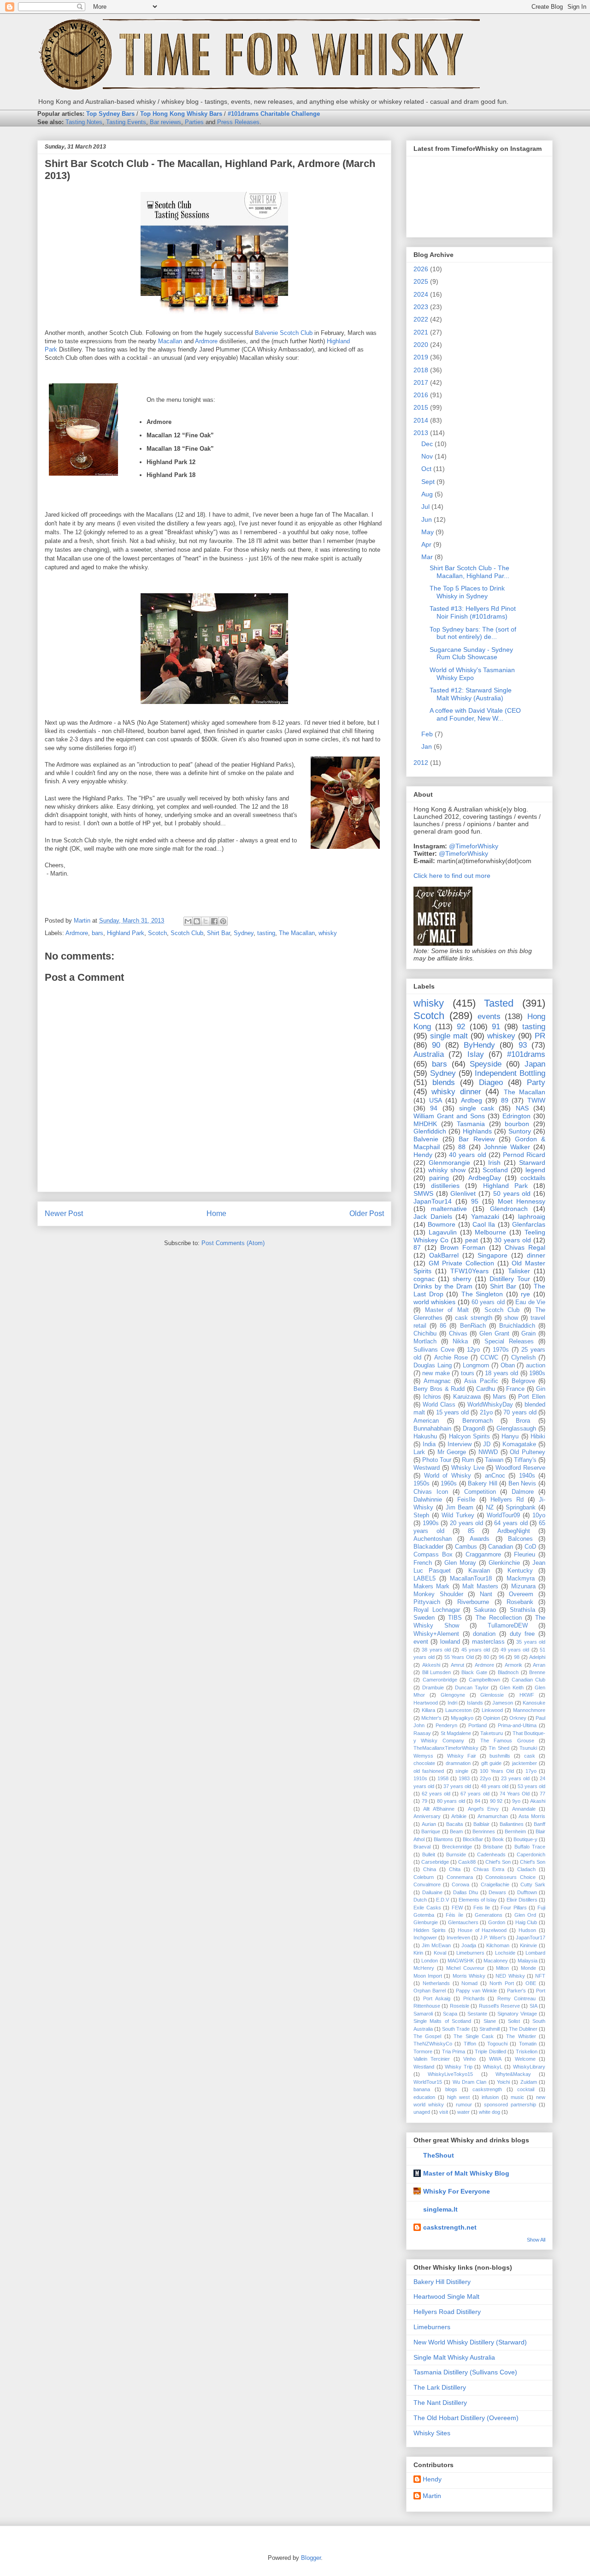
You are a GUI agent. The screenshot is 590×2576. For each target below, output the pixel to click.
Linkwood (492, 1710)
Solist (514, 2021)
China (430, 1869)
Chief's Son (498, 1862)
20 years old (466, 1523)
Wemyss (423, 1756)
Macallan (170, 341)
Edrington (516, 1116)
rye (525, 1294)
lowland (450, 1642)
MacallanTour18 (471, 1579)
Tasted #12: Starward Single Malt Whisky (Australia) (471, 694)
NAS (522, 1108)
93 (523, 1045)
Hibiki (538, 1437)
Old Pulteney (528, 1452)
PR (540, 1036)
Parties (194, 122)
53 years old (531, 1786)
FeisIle (466, 1500)
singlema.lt (440, 2209)
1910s (420, 1778)
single (462, 1771)
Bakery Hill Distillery (442, 2282)
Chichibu (425, 1334)
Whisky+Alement (436, 1634)
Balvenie (426, 1139)
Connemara (460, 1877)
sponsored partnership (510, 2105)
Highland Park (126, 933)
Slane (490, 2021)
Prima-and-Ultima (517, 1725)
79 (425, 1801)
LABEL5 (425, 1579)
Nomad (469, 1983)
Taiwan (494, 1460)
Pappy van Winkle (476, 1991)
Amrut (457, 1665)
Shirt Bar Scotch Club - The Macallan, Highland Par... (469, 572)
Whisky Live (468, 1468)
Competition (480, 1492)
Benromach (478, 1421)
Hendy (423, 1155)
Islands (475, 1703)
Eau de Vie (530, 1302)
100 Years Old (497, 1771)
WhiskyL (493, 2067)
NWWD (488, 1452)
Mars (499, 1397)
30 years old (513, 1240)
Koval (440, 1953)
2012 (421, 763)
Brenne (537, 1672)
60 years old (488, 1302)
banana (422, 2089)
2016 (421, 395)
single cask (477, 1108)
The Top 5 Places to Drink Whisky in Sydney (467, 592)
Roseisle (460, 2006)
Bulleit (429, 1854)
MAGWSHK (461, 1961)
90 (436, 1045)
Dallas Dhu (466, 1892)
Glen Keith (512, 1688)
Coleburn (424, 1877)
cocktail (526, 2089)
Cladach (526, 1869)
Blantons (443, 1839)
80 (486, 1657)
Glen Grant (494, 1334)
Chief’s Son (533, 1862)
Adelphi (537, 1657)
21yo (486, 1413)
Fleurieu (525, 1555)
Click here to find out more (452, 876)
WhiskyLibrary (529, 2067)
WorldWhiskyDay (490, 1405)
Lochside (505, 1953)
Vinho (469, 2059)
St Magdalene (456, 1733)
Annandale (524, 1809)
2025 (421, 281)
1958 (443, 1778)
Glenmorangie (449, 1163)
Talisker (519, 1271)
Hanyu (510, 1437)
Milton (502, 1968)
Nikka (460, 1342)
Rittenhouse (427, 2006)
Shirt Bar (218, 933)
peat (472, 1240)
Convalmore (427, 1884)
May (428, 532)
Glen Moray (460, 1563)
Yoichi (503, 2082)
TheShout (439, 2155)
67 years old (475, 1794)
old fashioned (429, 1771)
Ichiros (432, 1397)
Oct (426, 469)
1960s (449, 1484)
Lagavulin (443, 1232)
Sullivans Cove (434, 1350)
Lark (419, 1452)
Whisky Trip (459, 2067)
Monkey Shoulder (438, 1594)
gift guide (491, 1763)
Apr (426, 544)
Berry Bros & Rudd (439, 1389)
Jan (427, 746)
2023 (421, 307)
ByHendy (479, 1045)
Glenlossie (492, 1695)
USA (436, 1100)
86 (443, 1326)
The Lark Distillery (440, 2387)
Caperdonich (531, 1854)
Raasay (422, 1733)
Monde (528, 1968)
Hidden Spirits (430, 1930)
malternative (449, 1209)
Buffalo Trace (530, 1847)
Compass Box (433, 1555)
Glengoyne (453, 1695)
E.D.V (442, 1900)
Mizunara (523, 1586)
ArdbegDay (485, 1178)
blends (444, 1082)
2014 (421, 420)
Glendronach (509, 1209)
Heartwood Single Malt (446, 2296)
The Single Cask (474, 2036)
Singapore (493, 1255)
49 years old (515, 1650)
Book (498, 1839)
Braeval (422, 1847)
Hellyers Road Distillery (447, 2312)
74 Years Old (515, 1794)
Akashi (538, 1801)
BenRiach (473, 1326)
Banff (540, 1824)
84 (478, 1801)
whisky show (447, 1170)
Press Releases (238, 122)
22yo (485, 1778)
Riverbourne (473, 1602)
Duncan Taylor (472, 1688)
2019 (421, 357)
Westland (424, 2067)
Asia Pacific (481, 1381)
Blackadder (428, 1547)
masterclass (488, 1642)
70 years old (520, 1413)
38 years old (436, 1650)
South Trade (456, 2029)
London (430, 1961)
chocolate (424, 1763)
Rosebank (520, 1602)
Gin (541, 1389)
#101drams (526, 1054)
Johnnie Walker (507, 1147)
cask (530, 1756)
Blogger (311, 2558)
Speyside (486, 1064)
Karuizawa (467, 1397)
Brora (523, 1421)
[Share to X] (206, 921)
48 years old (495, 1786)
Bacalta (454, 1824)
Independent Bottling (510, 1073)
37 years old (457, 1786)
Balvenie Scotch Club (284, 333)
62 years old (436, 1794)
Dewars (497, 1892)
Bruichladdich (517, 1326)
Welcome (525, 2059)
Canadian (501, 1547)
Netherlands (436, 1983)
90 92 (496, 1801)
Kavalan (479, 1571)
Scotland (495, 1170)
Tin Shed (499, 1748)
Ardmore (206, 341)
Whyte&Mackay (513, 2074)
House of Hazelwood (482, 1930)
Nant (486, 1594)
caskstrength (487, 2089)
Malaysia (528, 1961)
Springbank (521, 1508)
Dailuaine (432, 1892)
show (511, 1318)
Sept (428, 482)
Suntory (520, 1131)
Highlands (477, 1131)
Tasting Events (126, 122)
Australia (429, 1054)
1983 (464, 1778)
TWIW (536, 1100)
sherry (462, 1279)
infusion (490, 2097)
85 (471, 1531)
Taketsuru (492, 1733)
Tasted (499, 1003)
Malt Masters (480, 1586)
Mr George (452, 1452)
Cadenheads (491, 1854)
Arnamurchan (493, 1816)
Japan (535, 1064)
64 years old (511, 1523)
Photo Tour (437, 1460)
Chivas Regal (525, 1247)
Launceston (458, 1710)
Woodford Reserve (520, 1468)
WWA (495, 2059)
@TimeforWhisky (474, 846)
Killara (428, 1710)
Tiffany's (525, 1460)
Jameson (503, 1703)
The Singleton (482, 1294)
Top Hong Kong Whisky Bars (181, 114)
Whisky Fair (462, 1756)
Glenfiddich (430, 1131)
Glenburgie (426, 1922)
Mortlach (425, 1342)
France (515, 1389)
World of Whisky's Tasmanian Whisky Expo (472, 674)
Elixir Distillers (522, 1900)
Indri (452, 1703)
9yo (516, 1801)
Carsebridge (435, 1862)
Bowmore (442, 1224)
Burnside (456, 1854)
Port (541, 1991)
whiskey (501, 1036)
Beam (456, 1831)
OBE (531, 1983)
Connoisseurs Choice (510, 1877)
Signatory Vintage (517, 2014)
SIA (534, 2006)
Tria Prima (454, 2051)
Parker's (516, 1991)
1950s (422, 1484)
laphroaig (532, 1216)
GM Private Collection (461, 1263)
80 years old (451, 1801)
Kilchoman (498, 1945)
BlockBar (473, 1839)
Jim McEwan (436, 1945)
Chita (455, 1869)
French (423, 1563)
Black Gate (474, 1672)
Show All (536, 2240)
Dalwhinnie (428, 1500)
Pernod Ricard (524, 1155)
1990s (431, 1523)
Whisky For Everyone (457, 2191)
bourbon (517, 1124)
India (429, 1444)
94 (434, 1108)
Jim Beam (460, 1508)
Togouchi (497, 2044)
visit (444, 2112)
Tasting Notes (84, 122)
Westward (427, 1468)
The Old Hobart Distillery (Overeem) (466, 2418)
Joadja (469, 1945)
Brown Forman (463, 1247)
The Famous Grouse (507, 1741)
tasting (266, 933)
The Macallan (297, 933)
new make (436, 1373)
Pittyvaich (427, 1602)
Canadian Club (529, 1680)
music (517, 2097)
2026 (421, 269)
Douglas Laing (433, 1366)
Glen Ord (525, 1915)
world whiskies (434, 1302)
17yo (531, 1771)
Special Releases (509, 1342)
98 (517, 1657)
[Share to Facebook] (214, 921)
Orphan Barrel (430, 1991)
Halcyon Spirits (469, 1437)
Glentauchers (463, 1922)
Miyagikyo (462, 1718)
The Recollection (499, 1618)
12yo (473, 1350)
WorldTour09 (503, 1515)
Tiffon (470, 2044)
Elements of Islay (478, 1900)
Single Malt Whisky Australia (454, 2357)
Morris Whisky (469, 1976)
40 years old (467, 1155)
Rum (468, 1460)
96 (501, 1657)
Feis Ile (482, 1908)
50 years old (512, 1193)
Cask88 (467, 1862)
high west (458, 2097)
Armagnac (437, 1381)
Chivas (458, 1334)
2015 (421, 407)
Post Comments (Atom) (233, 1243)
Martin (432, 2496)
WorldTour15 (428, 2082)
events (489, 1017)
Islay (476, 1054)
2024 (421, 294)
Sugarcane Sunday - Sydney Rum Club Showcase (471, 653)
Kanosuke (534, 1703)
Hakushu (425, 1437)
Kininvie (528, 1945)
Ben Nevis (522, 1484)
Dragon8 (474, 1429)
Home (216, 1213)
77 (543, 1794)
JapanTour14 (433, 1201)
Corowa (460, 1884)
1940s (527, 1476)
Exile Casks (427, 1908)
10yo (539, 1515)
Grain (528, 1334)
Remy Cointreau (516, 1998)
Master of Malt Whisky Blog (466, 2173)
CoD (530, 1547)
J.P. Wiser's (493, 1938)
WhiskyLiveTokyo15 (450, 2074)
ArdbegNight (514, 1531)
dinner (536, 1255)
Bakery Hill (483, 1484)
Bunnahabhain (432, 1429)
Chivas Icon (431, 1492)
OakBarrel (444, 1255)
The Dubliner (523, 2029)
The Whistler (521, 2036)
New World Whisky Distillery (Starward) (470, 2342)
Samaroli (423, 2014)
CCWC (489, 1358)
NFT (540, 1976)
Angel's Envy (483, 1809)
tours (468, 1373)
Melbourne (490, 1232)
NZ (490, 1508)
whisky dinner (456, 1092)
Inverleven (458, 1938)
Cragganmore (483, 1555)
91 (496, 1027)
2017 (421, 382)
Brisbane (493, 1847)
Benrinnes (484, 1831)
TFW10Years (469, 1271)
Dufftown (527, 1892)
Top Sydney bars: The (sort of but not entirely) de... (473, 633)
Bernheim (515, 1831)
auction (536, 1366)
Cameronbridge (440, 1680)
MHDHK (425, 1124)
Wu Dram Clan (470, 2082)
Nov (427, 456)
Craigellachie (495, 1884)
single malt (449, 1036)
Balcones (520, 1539)
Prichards (474, 1998)
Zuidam (529, 2082)
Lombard (535, 1953)
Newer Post (64, 1213)
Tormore (423, 2051)
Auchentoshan (433, 1539)
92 (461, 1027)
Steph (421, 1515)
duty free (522, 1634)
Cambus (466, 1547)
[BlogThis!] (197, 921)
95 (475, 1201)
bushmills (500, 1756)
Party (536, 1082)
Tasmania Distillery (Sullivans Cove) (465, 2372)
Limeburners (470, 1953)
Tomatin (528, 2044)
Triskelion (527, 2051)
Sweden (424, 1618)
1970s (501, 1350)
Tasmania (471, 1124)
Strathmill (490, 2029)
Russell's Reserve (499, 2006)
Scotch (157, 933)
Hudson (527, 1930)
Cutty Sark (533, 1884)
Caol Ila (484, 1224)
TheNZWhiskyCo (433, 2044)
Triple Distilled (490, 2051)
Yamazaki (485, 1216)
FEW (457, 1908)
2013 (421, 433)
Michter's (431, 1718)
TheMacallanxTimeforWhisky (446, 1748)
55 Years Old (459, 1657)
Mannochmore (529, 1710)
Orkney (518, 1718)
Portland (478, 1725)
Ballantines (512, 1824)
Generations (489, 1915)
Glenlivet (463, 1193)
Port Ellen (532, 1397)
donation (484, 1634)
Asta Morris (532, 1816)
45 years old (476, 1650)
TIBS (455, 1618)
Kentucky (520, 1571)
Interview (460, 1444)
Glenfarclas (529, 1224)
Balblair (481, 1824)
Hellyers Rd (507, 1500)
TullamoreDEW (508, 1626)
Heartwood (426, 1703)
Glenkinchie (504, 1563)
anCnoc (495, 1476)
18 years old (501, 1373)
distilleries (445, 1186)
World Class (439, 1405)
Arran (539, 1665)
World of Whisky (448, 1476)
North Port (502, 1983)
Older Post (367, 1213)
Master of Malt (447, 1310)
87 (417, 1247)
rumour (464, 2105)
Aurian (429, 1824)
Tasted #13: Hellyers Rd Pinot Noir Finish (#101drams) (473, 612)
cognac (424, 1279)
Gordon (497, 1922)
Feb (427, 734)
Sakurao (485, 1610)
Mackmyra (521, 1579)
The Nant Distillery (440, 2403)
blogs (451, 2089)
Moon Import (428, 1976)
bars (97, 933)
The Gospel (427, 2036)
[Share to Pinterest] (223, 921)
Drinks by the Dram (443, 1286)
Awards (480, 1539)
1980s (537, 1373)
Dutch (420, 1900)
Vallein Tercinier (432, 2059)
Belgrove (523, 1381)
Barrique (431, 1831)
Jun (427, 519)
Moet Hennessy (522, 1201)
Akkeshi (431, 1665)
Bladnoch (508, 1672)
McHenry (424, 1968)
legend (535, 1170)
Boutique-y (525, 1839)
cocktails (533, 1178)
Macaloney (496, 1961)
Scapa (450, 2014)
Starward (532, 1163)
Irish (494, 1163)
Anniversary (427, 1816)
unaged (422, 2112)
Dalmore (523, 1492)
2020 (421, 345)
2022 (421, 319)
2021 (421, 332)
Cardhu (486, 1389)
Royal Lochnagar (437, 1610)
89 (505, 1100)
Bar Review (476, 1139)
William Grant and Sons (449, 1116)
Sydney (244, 933)
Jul (425, 507)
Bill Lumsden (437, 1672)
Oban (508, 1366)
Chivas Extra (489, 1869)
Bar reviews (165, 122)
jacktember (525, 1763)
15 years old (453, 1413)
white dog (490, 2112)
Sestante (477, 2014)
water (463, 2112)
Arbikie (459, 1816)
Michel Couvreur (465, 1968)
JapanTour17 (531, 1938)
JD (487, 1444)
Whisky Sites (432, 2433)
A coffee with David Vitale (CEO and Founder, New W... (475, 714)
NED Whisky (510, 1976)
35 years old (531, 1642)
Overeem (521, 1594)
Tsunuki (528, 1748)
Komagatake (519, 1444)
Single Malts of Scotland (442, 2021)
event (421, 1642)
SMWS (423, 1193)
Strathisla (522, 1610)
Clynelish (523, 1358)
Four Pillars (514, 1908)
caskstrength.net (450, 2227)
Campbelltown (484, 1680)
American (426, 1421)
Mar (427, 557)
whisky (328, 933)
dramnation (458, 1763)
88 (462, 1147)
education (424, 2097)
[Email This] (188, 921)
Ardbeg (472, 1100)
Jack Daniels (433, 1216)
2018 (421, 370)
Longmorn (476, 1366)
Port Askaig (437, 1998)
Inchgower (425, 1938)
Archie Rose (451, 1358)
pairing (439, 1178)
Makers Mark (431, 1586)
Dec (427, 444)
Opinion (492, 1718)
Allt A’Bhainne (439, 1809)
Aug (427, 494)
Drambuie (433, 1688)
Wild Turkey (458, 1515)
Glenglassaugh (516, 1429)
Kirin (418, 1953)
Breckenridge (457, 1847)
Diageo (491, 1082)
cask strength (474, 1318)
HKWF (527, 1695)
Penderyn (446, 1725)
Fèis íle (454, 1915)
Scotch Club (187, 933)
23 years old (515, 1778)
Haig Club (526, 1922)
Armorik (513, 1665)
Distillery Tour (510, 1279)
